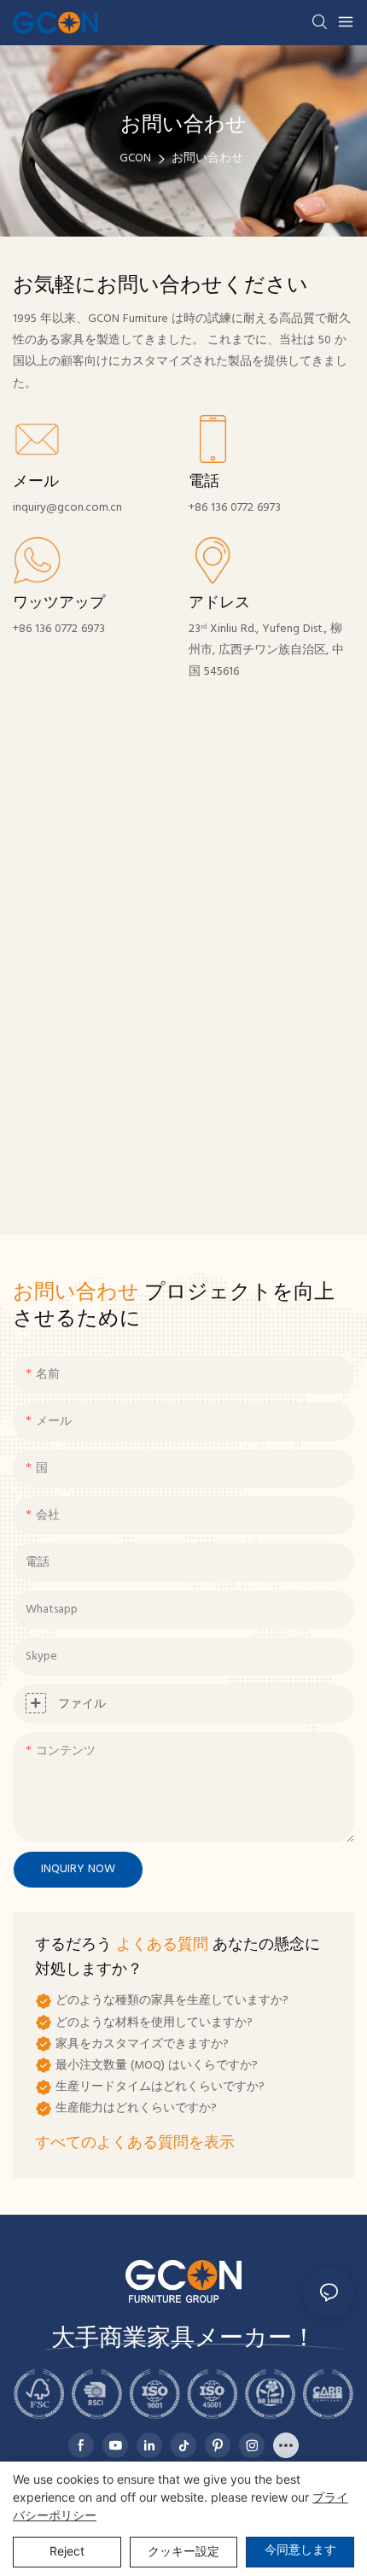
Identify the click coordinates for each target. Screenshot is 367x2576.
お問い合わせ (207, 158)
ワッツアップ (59, 604)
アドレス (219, 604)
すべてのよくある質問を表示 (135, 2143)
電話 (204, 483)
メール (36, 483)
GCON (135, 158)
